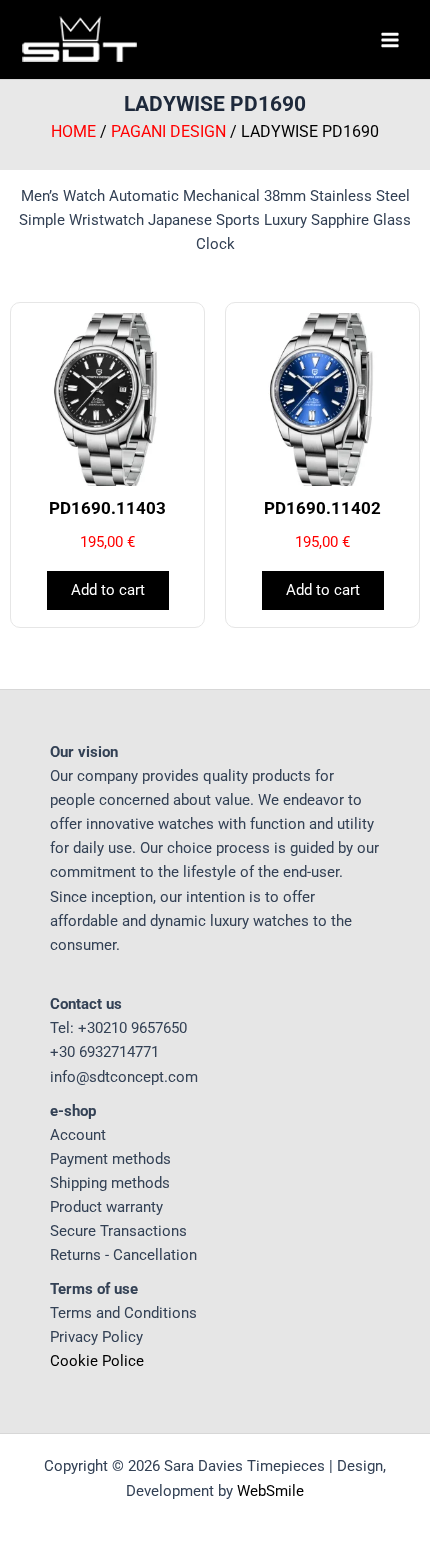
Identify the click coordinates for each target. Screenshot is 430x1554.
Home (73, 131)
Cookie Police (97, 1361)
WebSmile (270, 1491)
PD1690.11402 (322, 508)
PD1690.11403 (107, 508)
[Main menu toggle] (390, 39)
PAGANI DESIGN (168, 131)
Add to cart (108, 590)
